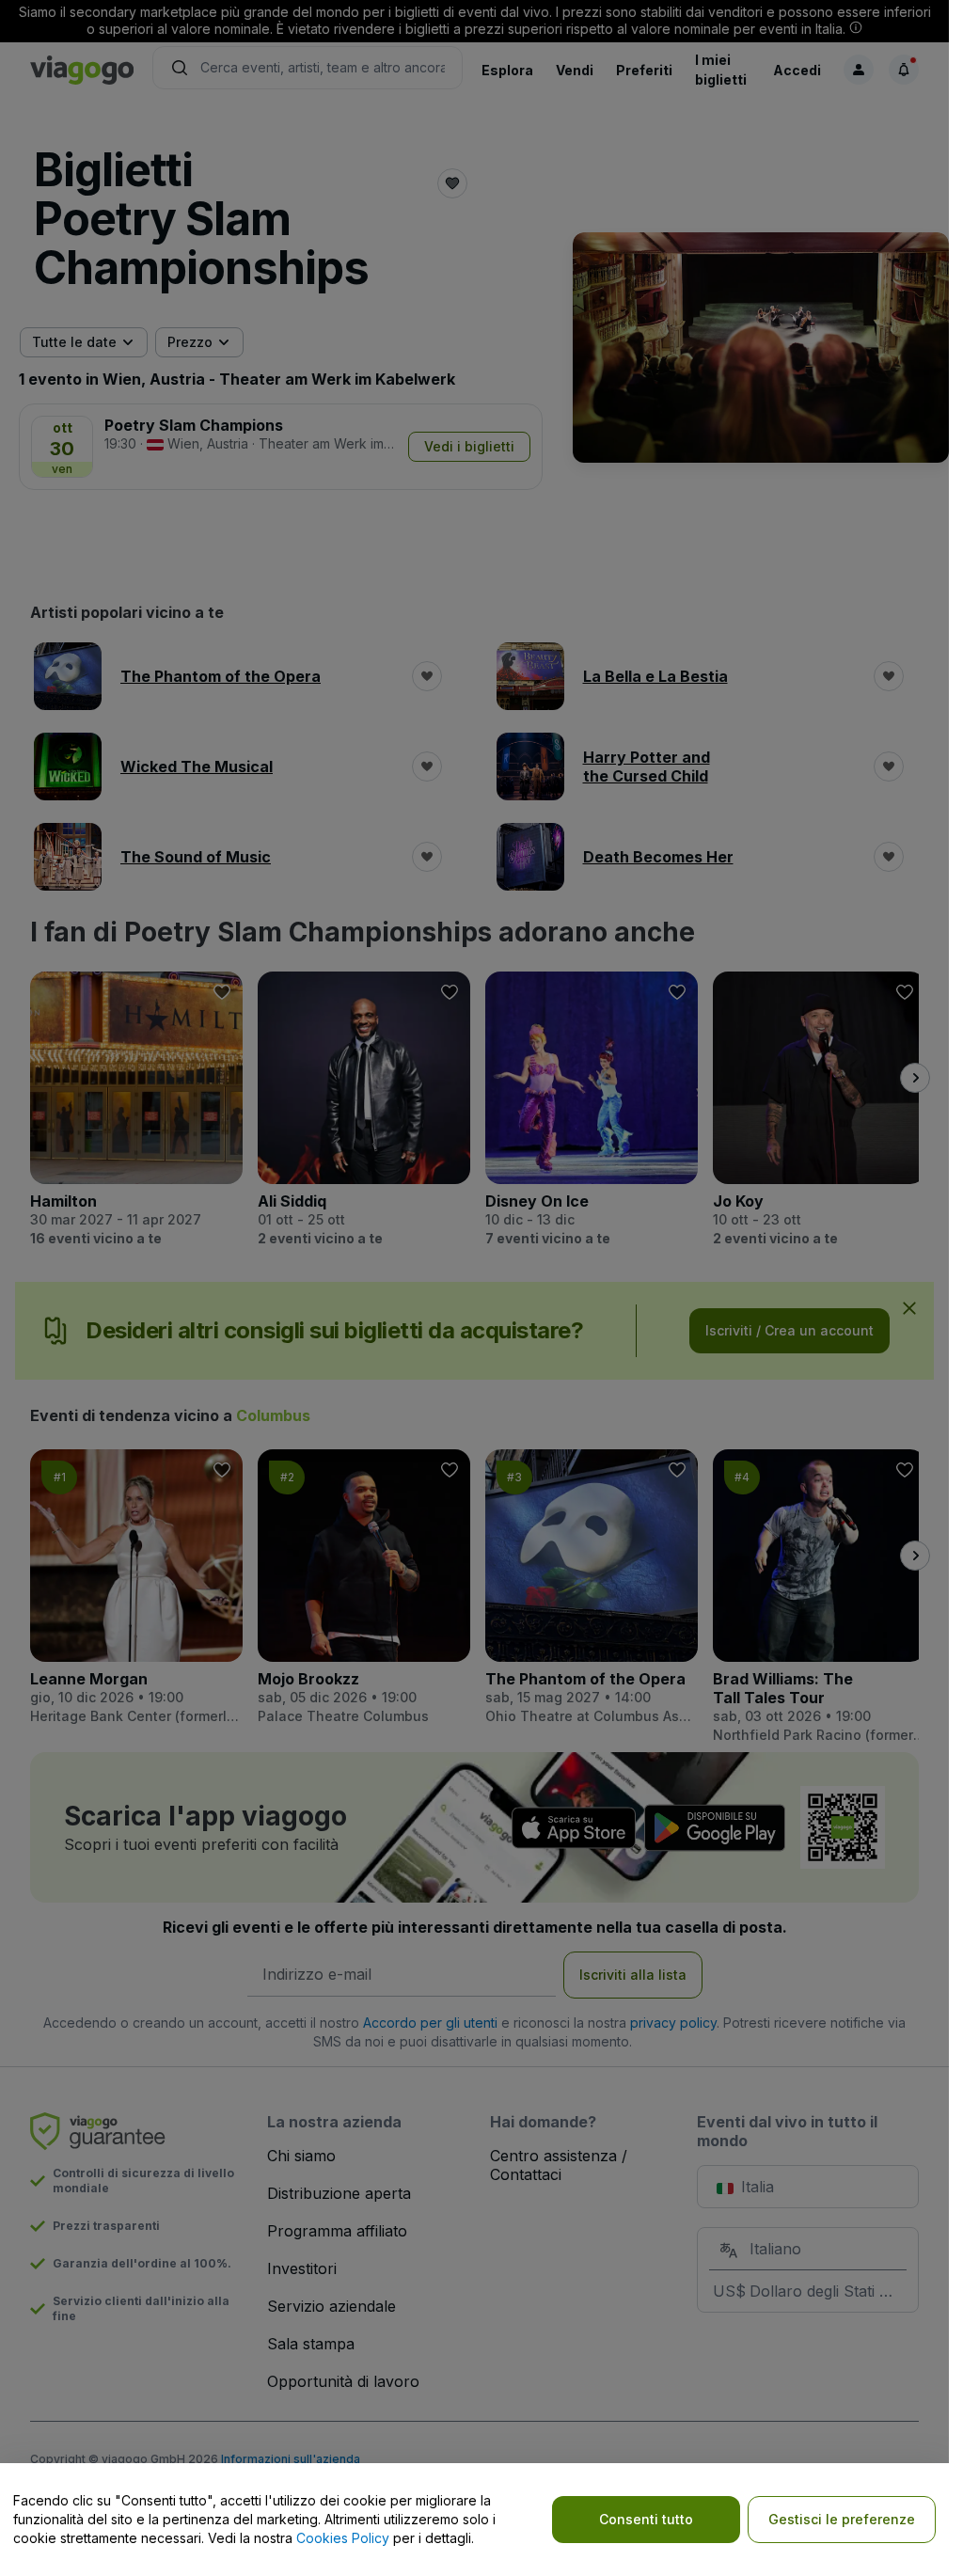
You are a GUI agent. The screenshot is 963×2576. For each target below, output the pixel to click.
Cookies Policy (343, 2538)
